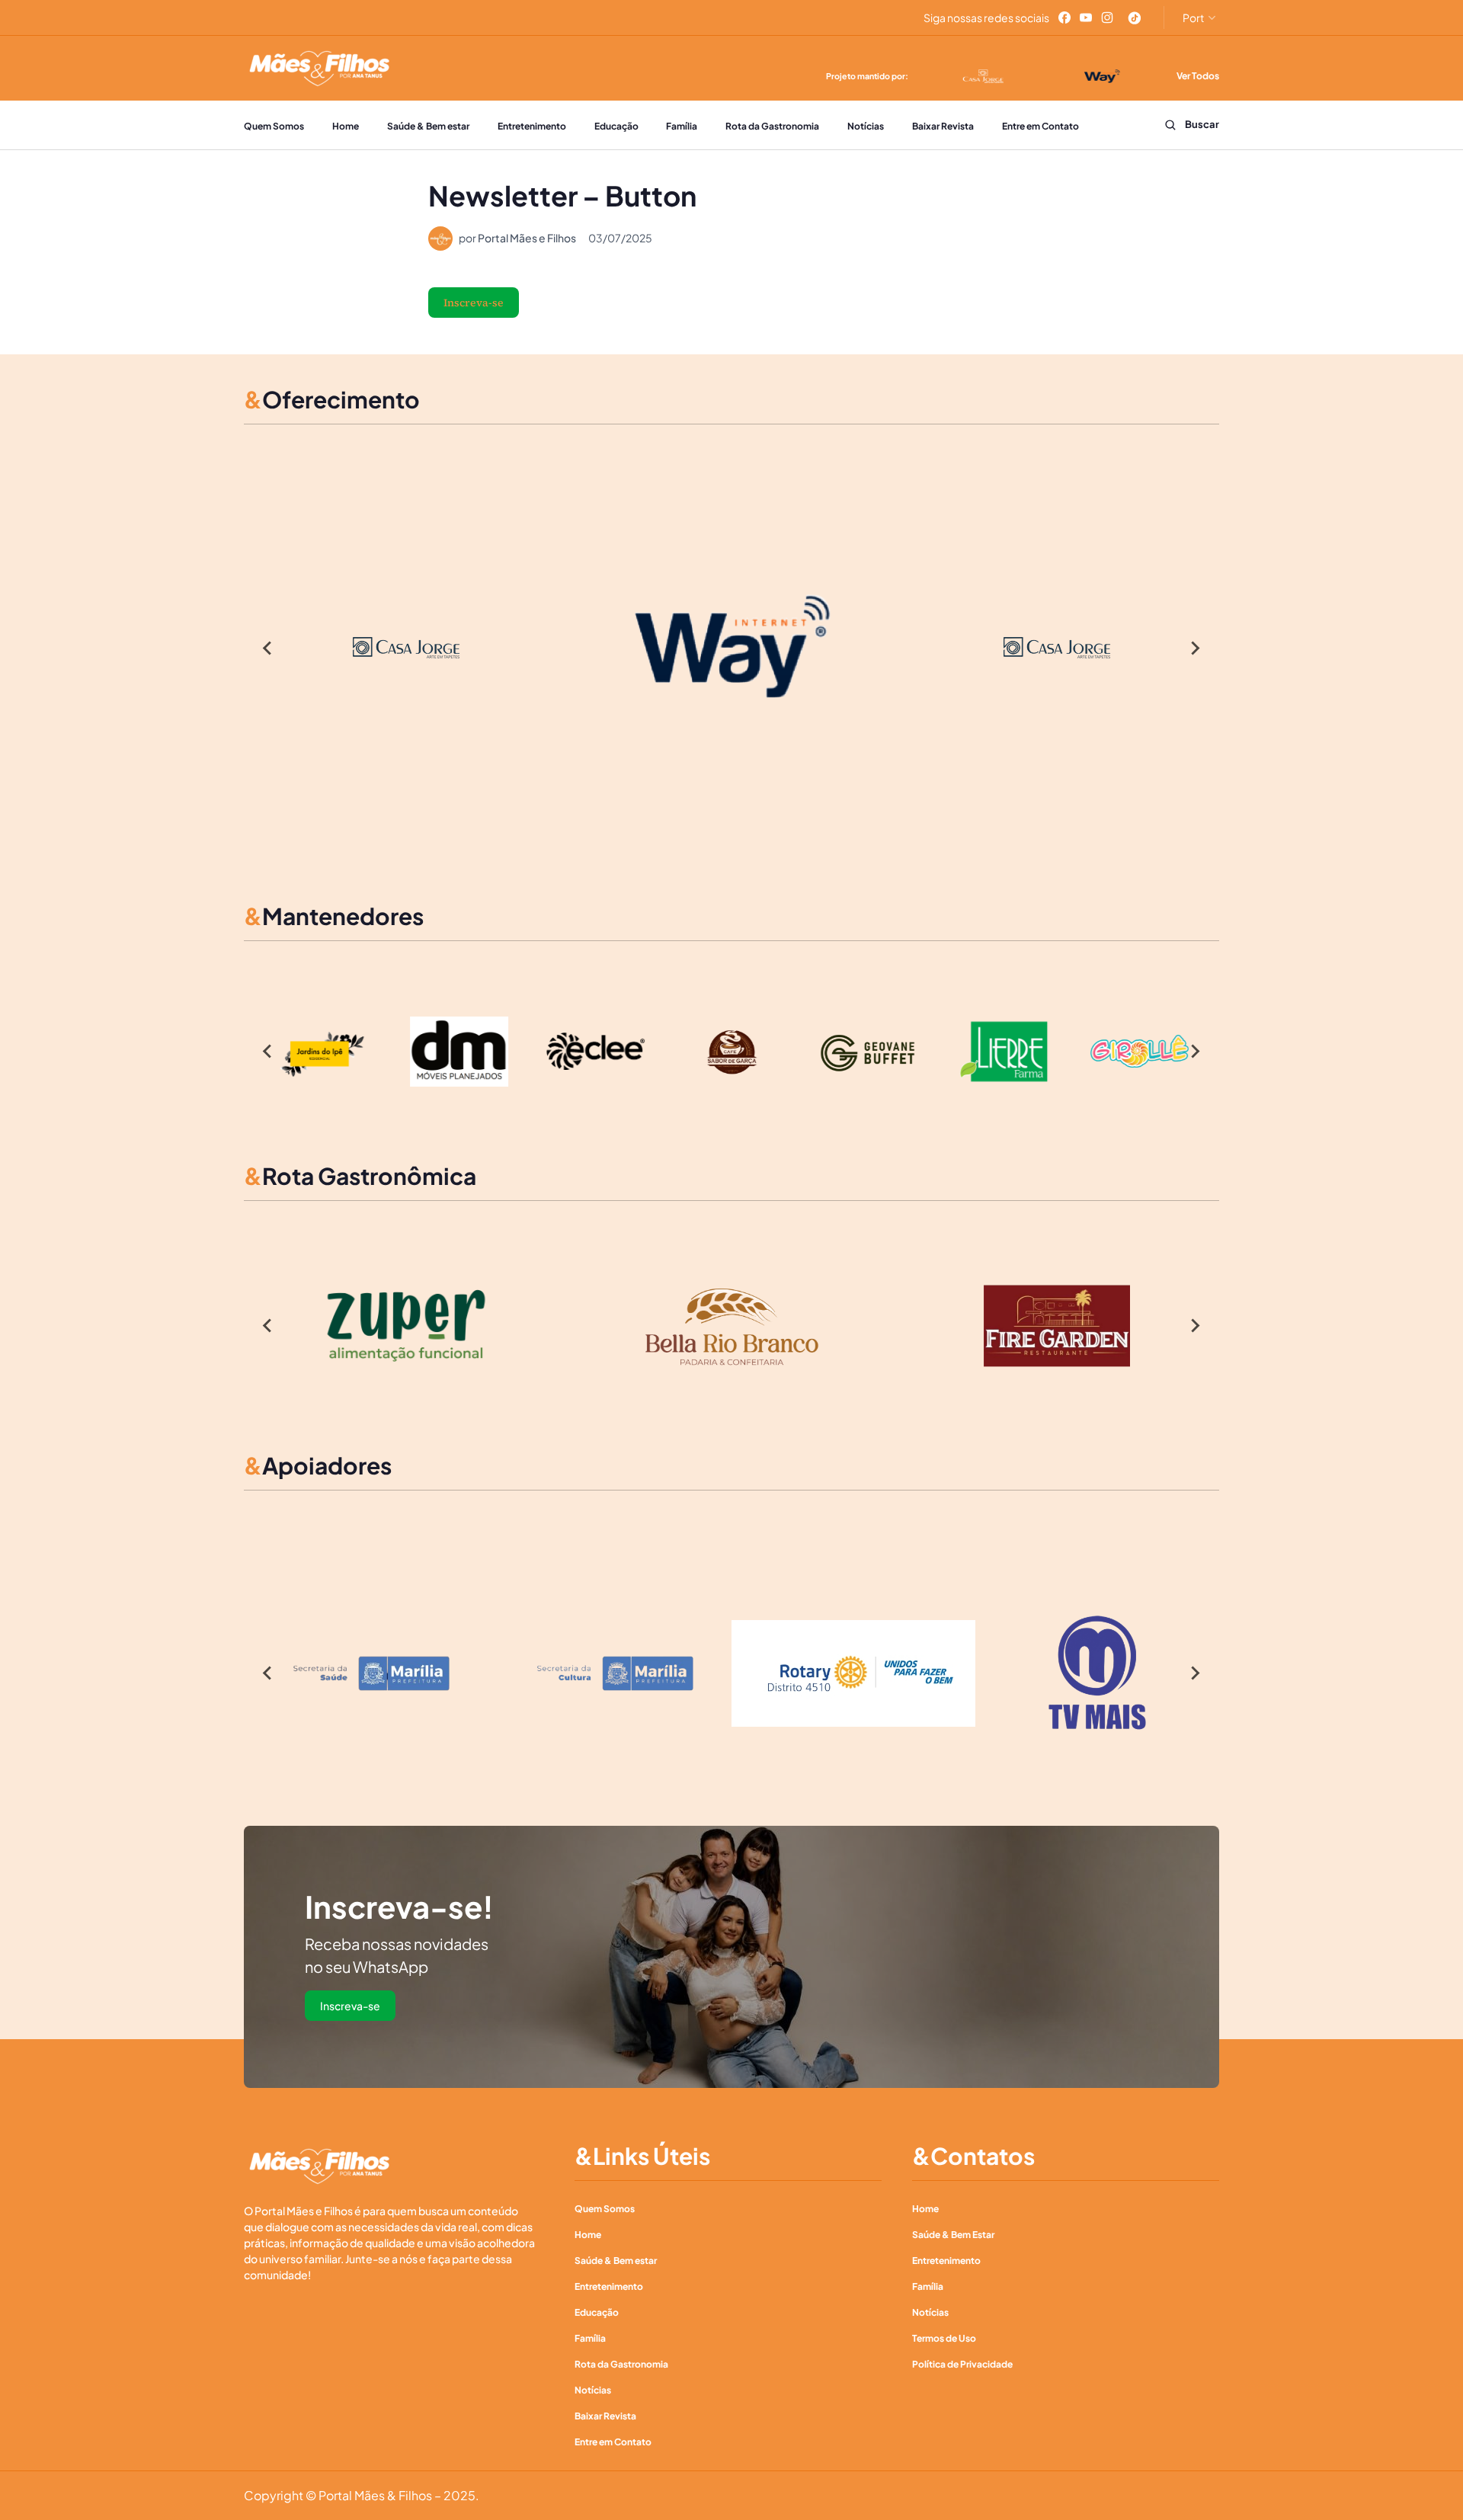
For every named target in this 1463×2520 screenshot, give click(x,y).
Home (346, 126)
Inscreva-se (474, 303)
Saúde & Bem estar (428, 126)
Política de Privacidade (962, 2364)
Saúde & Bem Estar (953, 2235)
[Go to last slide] (268, 648)
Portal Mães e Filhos (527, 238)
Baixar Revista (943, 126)
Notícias (866, 126)
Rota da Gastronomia (772, 126)
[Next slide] (1195, 648)
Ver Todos (1198, 76)
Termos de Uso (944, 2338)
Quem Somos (274, 126)
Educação (616, 126)
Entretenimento (532, 126)
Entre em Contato (1040, 126)
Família (682, 126)
